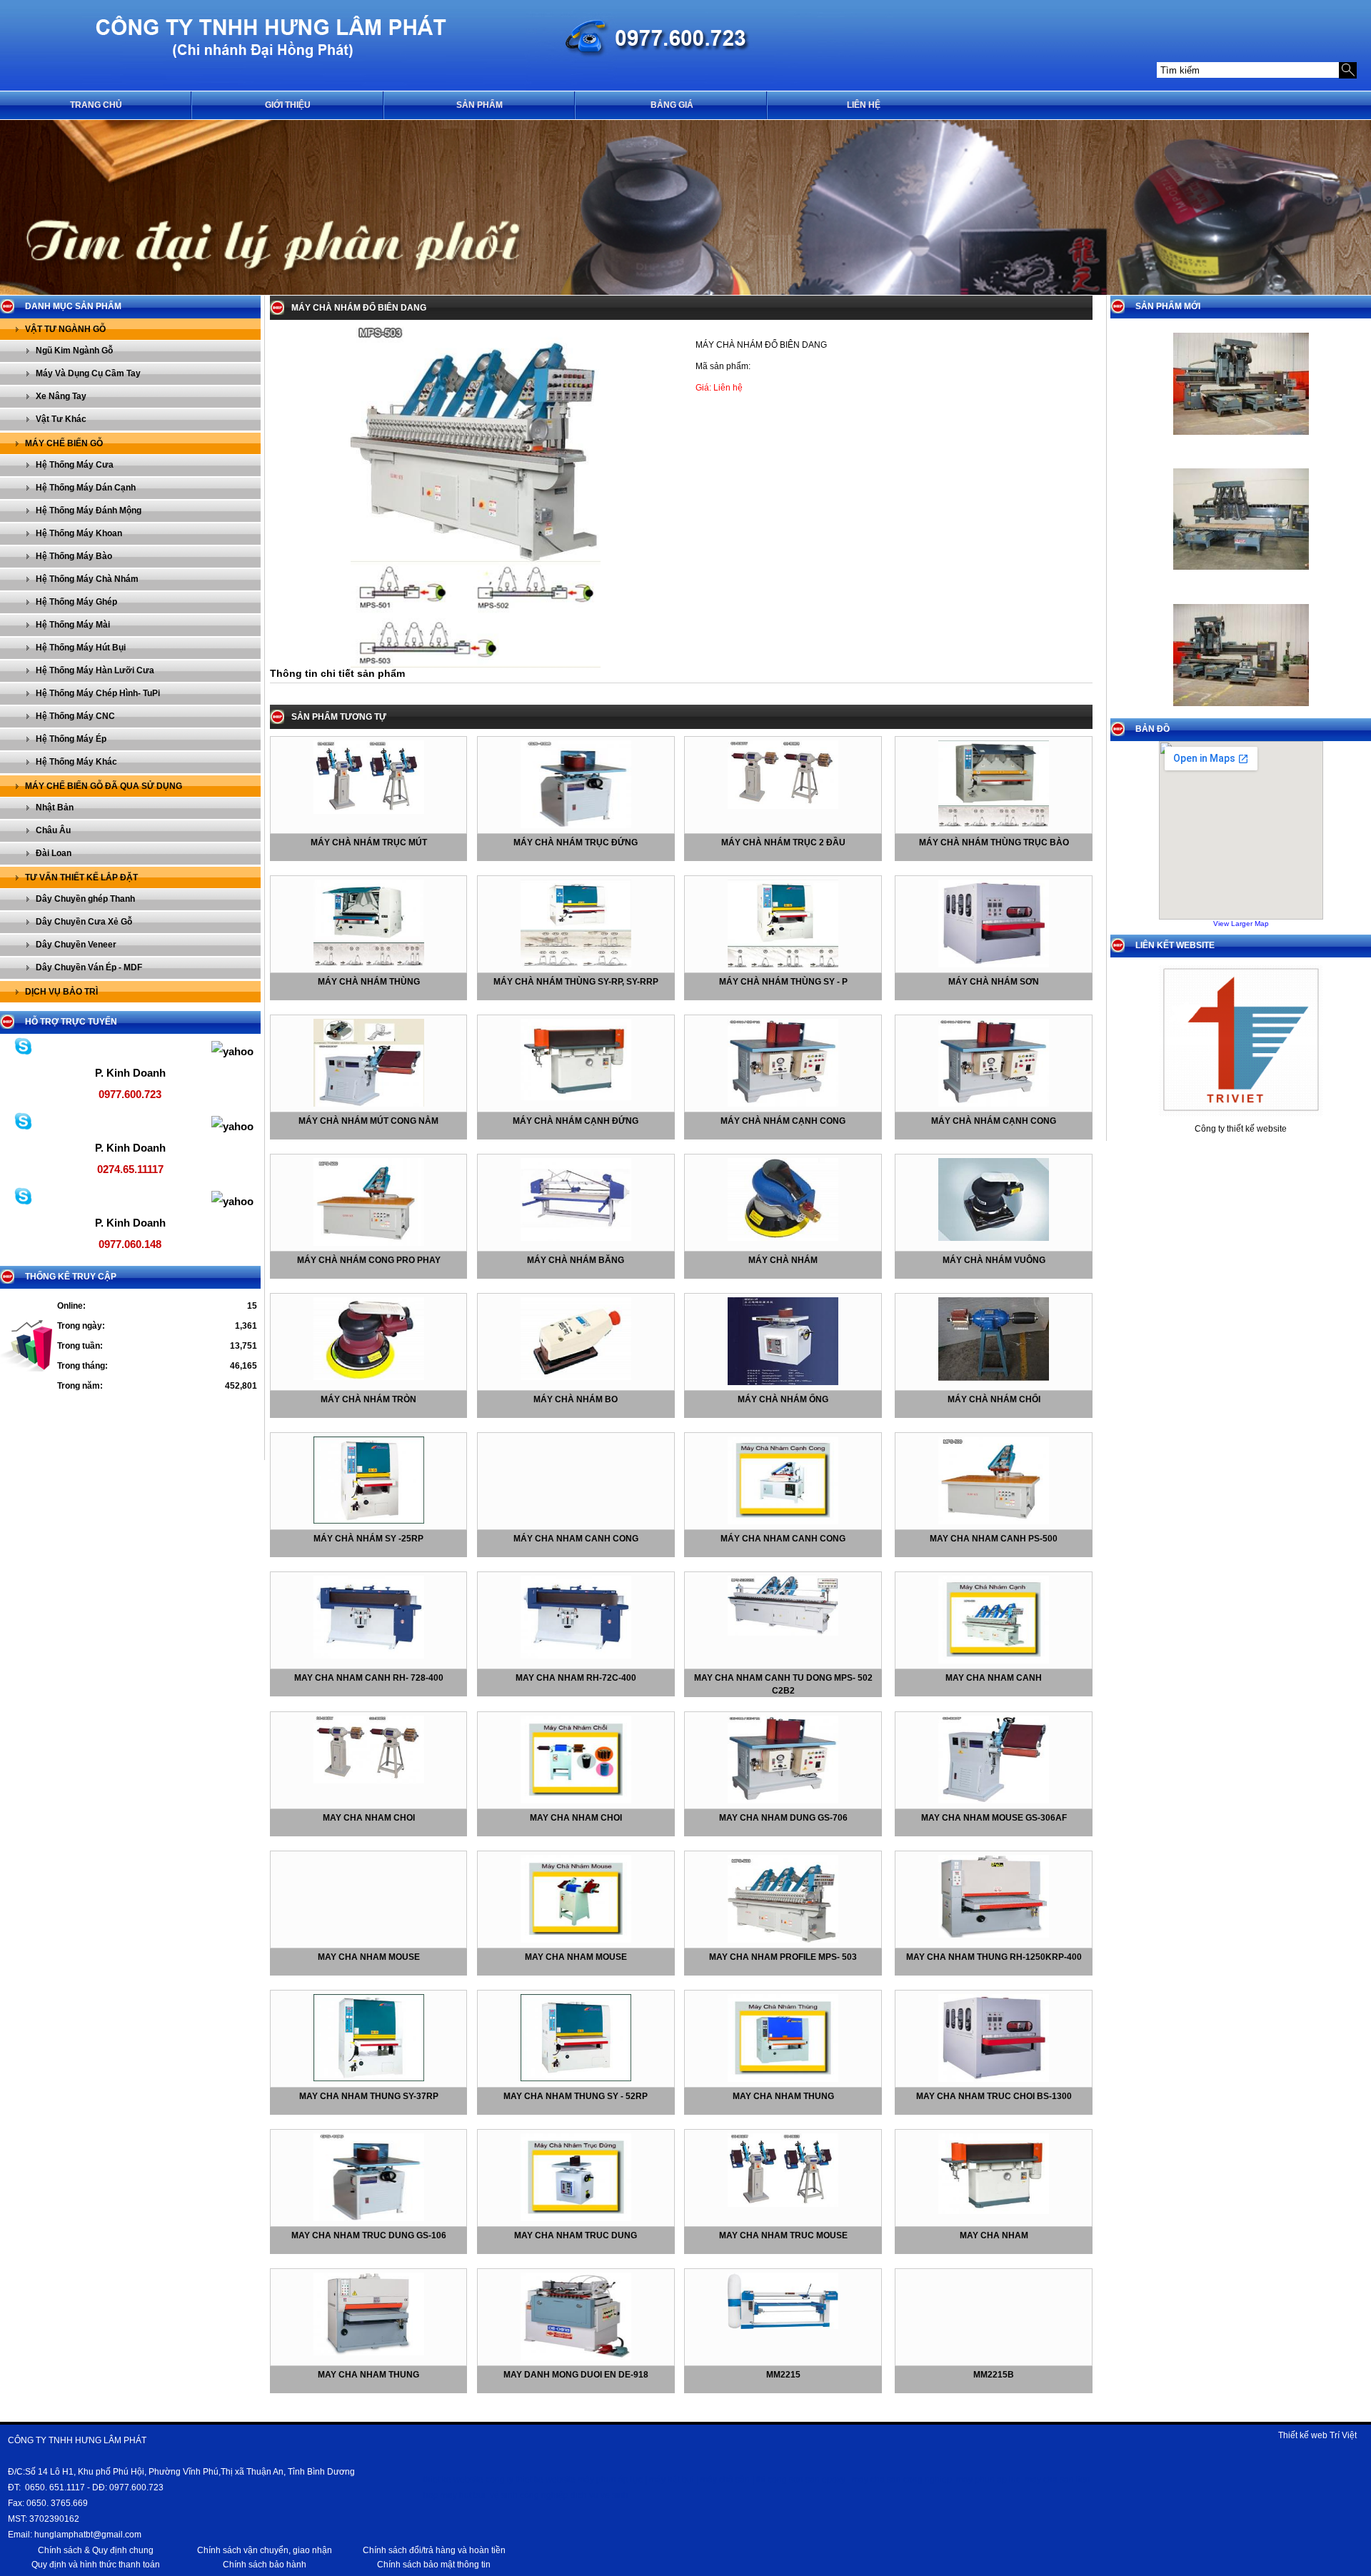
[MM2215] (783, 2326)
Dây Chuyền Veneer (76, 945)
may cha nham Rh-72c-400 (576, 1678)
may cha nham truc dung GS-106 (369, 2235)
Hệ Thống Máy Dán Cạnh (86, 488)
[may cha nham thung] (783, 2079)
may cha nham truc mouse (783, 2235)
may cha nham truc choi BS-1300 (994, 2096)
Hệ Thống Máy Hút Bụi (81, 648)
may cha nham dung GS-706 (783, 1818)
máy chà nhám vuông (994, 1260)
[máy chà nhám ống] (783, 1382)
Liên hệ (864, 105)
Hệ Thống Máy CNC (75, 716)
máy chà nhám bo (576, 1399)
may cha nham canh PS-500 (994, 1539)
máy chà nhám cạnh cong (783, 1121)
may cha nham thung (783, 2096)
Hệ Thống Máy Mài (73, 625)
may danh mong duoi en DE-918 (576, 2375)
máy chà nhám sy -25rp (368, 1539)
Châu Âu (53, 830)
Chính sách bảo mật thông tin (434, 2565)
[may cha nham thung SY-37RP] (369, 2078)
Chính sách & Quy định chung (96, 2550)
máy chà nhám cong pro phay (369, 1260)
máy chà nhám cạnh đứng (576, 1121)
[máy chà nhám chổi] (994, 1378)
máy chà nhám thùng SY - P (783, 982)
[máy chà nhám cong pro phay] (369, 1243)
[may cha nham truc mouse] (783, 2204)
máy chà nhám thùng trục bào (994, 842)
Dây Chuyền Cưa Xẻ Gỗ (84, 922)
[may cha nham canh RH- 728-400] (369, 1656)
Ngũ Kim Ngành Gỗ (74, 351)
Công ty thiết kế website (1241, 1129)
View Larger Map (1241, 924)
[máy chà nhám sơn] (994, 965)
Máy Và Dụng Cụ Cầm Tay (88, 373)
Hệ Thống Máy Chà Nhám (87, 579)
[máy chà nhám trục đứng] (576, 825)
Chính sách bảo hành (265, 2565)
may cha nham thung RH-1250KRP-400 (994, 1957)
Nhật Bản (55, 807)
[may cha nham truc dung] (576, 2218)
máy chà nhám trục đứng (576, 842)
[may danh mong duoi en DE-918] (576, 2358)
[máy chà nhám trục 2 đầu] (783, 806)
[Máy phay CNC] (1241, 574)
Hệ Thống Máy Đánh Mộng (89, 510)
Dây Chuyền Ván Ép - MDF (89, 967)
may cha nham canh (994, 1678)
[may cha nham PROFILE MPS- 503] (783, 1940)
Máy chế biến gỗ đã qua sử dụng (104, 786)
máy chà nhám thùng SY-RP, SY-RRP (576, 982)
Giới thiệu (288, 105)
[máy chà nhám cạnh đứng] (576, 1097)
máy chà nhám (783, 1260)
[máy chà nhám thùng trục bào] (994, 825)
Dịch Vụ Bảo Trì (61, 992)
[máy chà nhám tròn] (369, 1377)
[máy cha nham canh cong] (783, 1521)
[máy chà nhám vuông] (994, 1238)
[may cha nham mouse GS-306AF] (994, 1801)
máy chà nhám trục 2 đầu (783, 842)
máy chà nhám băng (576, 1260)
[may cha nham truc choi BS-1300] (994, 2079)
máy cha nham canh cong (576, 1539)
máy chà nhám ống (783, 1399)
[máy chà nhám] (783, 1238)
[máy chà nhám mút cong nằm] (369, 1104)
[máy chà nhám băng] (576, 1238)
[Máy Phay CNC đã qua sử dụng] (1241, 439)
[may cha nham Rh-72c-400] (576, 1656)
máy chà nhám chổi (994, 1399)
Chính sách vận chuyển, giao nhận (265, 2550)
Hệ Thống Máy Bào (74, 556)
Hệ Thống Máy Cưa (75, 465)
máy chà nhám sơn (994, 982)
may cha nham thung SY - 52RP (576, 2096)
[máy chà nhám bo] (576, 1377)
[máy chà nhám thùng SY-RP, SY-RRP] (576, 965)
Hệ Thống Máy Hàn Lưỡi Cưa (95, 670)
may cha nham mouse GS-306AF (994, 1818)
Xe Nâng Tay (61, 396)
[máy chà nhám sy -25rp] (369, 1521)
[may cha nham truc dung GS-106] (369, 2218)
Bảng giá (672, 105)
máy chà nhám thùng (369, 982)
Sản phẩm (479, 105)
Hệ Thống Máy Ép (71, 739)
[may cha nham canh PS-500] (994, 1521)
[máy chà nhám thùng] (369, 965)
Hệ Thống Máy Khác (76, 762)
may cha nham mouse (369, 1957)
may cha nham (994, 2235)
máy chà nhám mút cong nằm (368, 1121)
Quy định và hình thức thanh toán (96, 2565)
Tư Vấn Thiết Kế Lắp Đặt (81, 877)
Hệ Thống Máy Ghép (76, 602)
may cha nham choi (369, 1818)
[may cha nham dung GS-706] (783, 1801)
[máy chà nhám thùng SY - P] (783, 965)
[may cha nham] (994, 2211)
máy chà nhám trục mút (369, 842)
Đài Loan (54, 853)
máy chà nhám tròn (368, 1399)
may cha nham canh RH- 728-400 (369, 1678)
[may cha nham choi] (369, 1781)
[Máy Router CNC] (1241, 710)
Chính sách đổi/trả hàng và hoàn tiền (434, 2550)
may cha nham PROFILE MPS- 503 (783, 1957)
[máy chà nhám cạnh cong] (783, 1104)
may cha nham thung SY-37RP (369, 2096)
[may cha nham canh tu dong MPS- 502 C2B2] (783, 1633)
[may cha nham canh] (994, 1661)
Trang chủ (96, 105)
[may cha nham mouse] (576, 1940)
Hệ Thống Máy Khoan (79, 533)
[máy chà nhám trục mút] (369, 811)
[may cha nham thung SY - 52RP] (576, 2078)
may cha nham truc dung (576, 2235)
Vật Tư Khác (61, 419)
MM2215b (994, 2375)
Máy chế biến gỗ (64, 443)
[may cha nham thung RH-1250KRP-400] (994, 1935)
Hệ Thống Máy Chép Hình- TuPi (98, 693)
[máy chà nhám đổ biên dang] (476, 665)
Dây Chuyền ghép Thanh (85, 899)
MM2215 (783, 2375)
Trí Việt (1343, 2435)
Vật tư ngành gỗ (65, 329)
